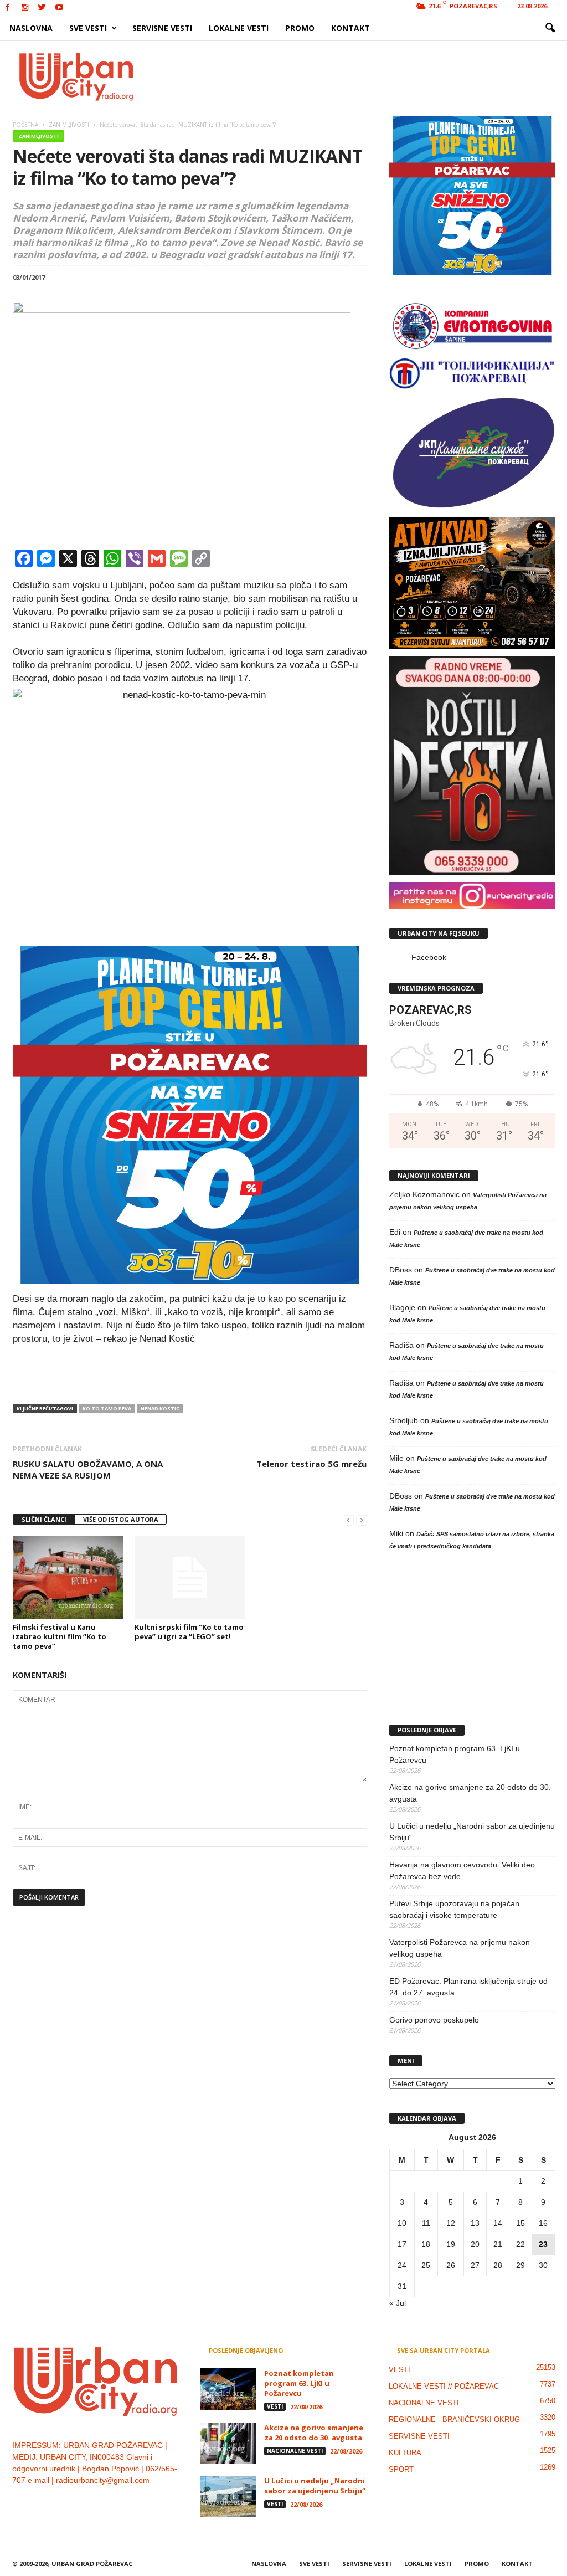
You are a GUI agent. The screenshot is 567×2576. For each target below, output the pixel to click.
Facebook (429, 957)
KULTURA (405, 2453)
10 (402, 2223)
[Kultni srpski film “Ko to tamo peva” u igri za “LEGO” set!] (190, 1578)
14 (498, 2223)
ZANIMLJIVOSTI (38, 136)
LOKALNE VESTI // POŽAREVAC (444, 2386)
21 (498, 2244)
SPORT (401, 2469)
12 (451, 2223)
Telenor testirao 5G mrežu (311, 1464)
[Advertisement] (365, 76)
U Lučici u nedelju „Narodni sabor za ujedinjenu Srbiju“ (472, 1832)
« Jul (398, 2303)
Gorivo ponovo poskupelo (434, 2020)
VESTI (275, 2406)
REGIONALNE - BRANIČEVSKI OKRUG (454, 2420)
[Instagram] (25, 8)
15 (520, 2223)
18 (426, 2244)
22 (520, 2244)
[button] (550, 28)
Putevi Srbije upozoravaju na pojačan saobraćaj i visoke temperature (454, 1909)
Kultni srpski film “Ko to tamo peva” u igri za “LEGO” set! (189, 1632)
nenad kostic (160, 1408)
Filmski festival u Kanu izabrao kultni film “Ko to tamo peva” (60, 1636)
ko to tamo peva (107, 1408)
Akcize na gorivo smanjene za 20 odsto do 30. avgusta (470, 1793)
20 (475, 2244)
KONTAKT (350, 28)
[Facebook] (8, 8)
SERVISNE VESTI (162, 28)
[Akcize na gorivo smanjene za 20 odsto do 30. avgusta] (228, 2443)
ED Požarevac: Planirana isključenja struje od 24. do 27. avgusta (468, 1987)
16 (543, 2223)
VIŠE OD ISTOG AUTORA (121, 1519)
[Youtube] (59, 8)
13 (475, 2223)
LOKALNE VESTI (239, 28)
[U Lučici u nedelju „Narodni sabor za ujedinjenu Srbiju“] (228, 2497)
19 (451, 2244)
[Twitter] (42, 8)
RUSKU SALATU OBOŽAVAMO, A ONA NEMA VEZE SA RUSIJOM (88, 1469)
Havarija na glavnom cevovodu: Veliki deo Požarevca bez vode (462, 1871)
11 (426, 2223)
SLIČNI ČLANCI (44, 1519)
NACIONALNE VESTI (295, 2451)
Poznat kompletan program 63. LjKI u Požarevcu (455, 1754)
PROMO (300, 28)
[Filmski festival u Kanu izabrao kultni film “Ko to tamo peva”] (68, 1578)
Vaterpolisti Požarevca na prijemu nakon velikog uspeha (460, 1948)
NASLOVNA (31, 28)
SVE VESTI (88, 28)
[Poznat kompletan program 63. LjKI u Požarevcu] (228, 2389)
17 (402, 2244)
